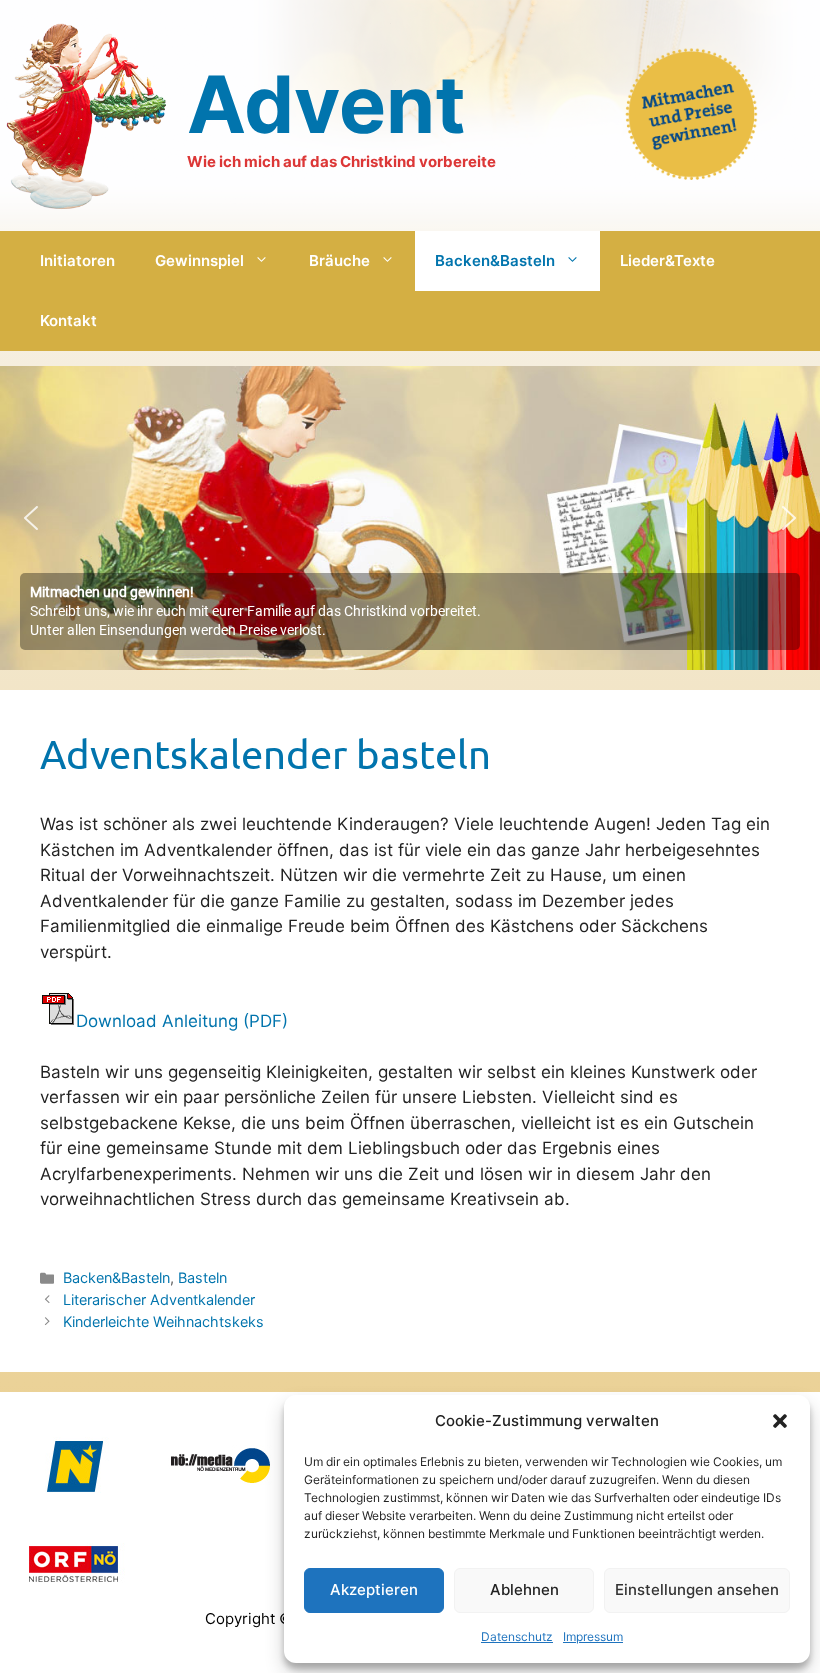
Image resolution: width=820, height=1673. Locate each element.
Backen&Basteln (495, 260)
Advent (326, 104)
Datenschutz (517, 1636)
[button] (780, 1421)
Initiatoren (77, 260)
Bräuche (339, 260)
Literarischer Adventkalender (159, 1299)
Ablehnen (524, 1589)
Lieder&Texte (667, 260)
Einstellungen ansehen (697, 1589)
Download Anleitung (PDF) (182, 1021)
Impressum (593, 1636)
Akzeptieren (374, 1589)
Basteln (202, 1277)
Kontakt (68, 320)
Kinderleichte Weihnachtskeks (163, 1321)
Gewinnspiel (199, 260)
